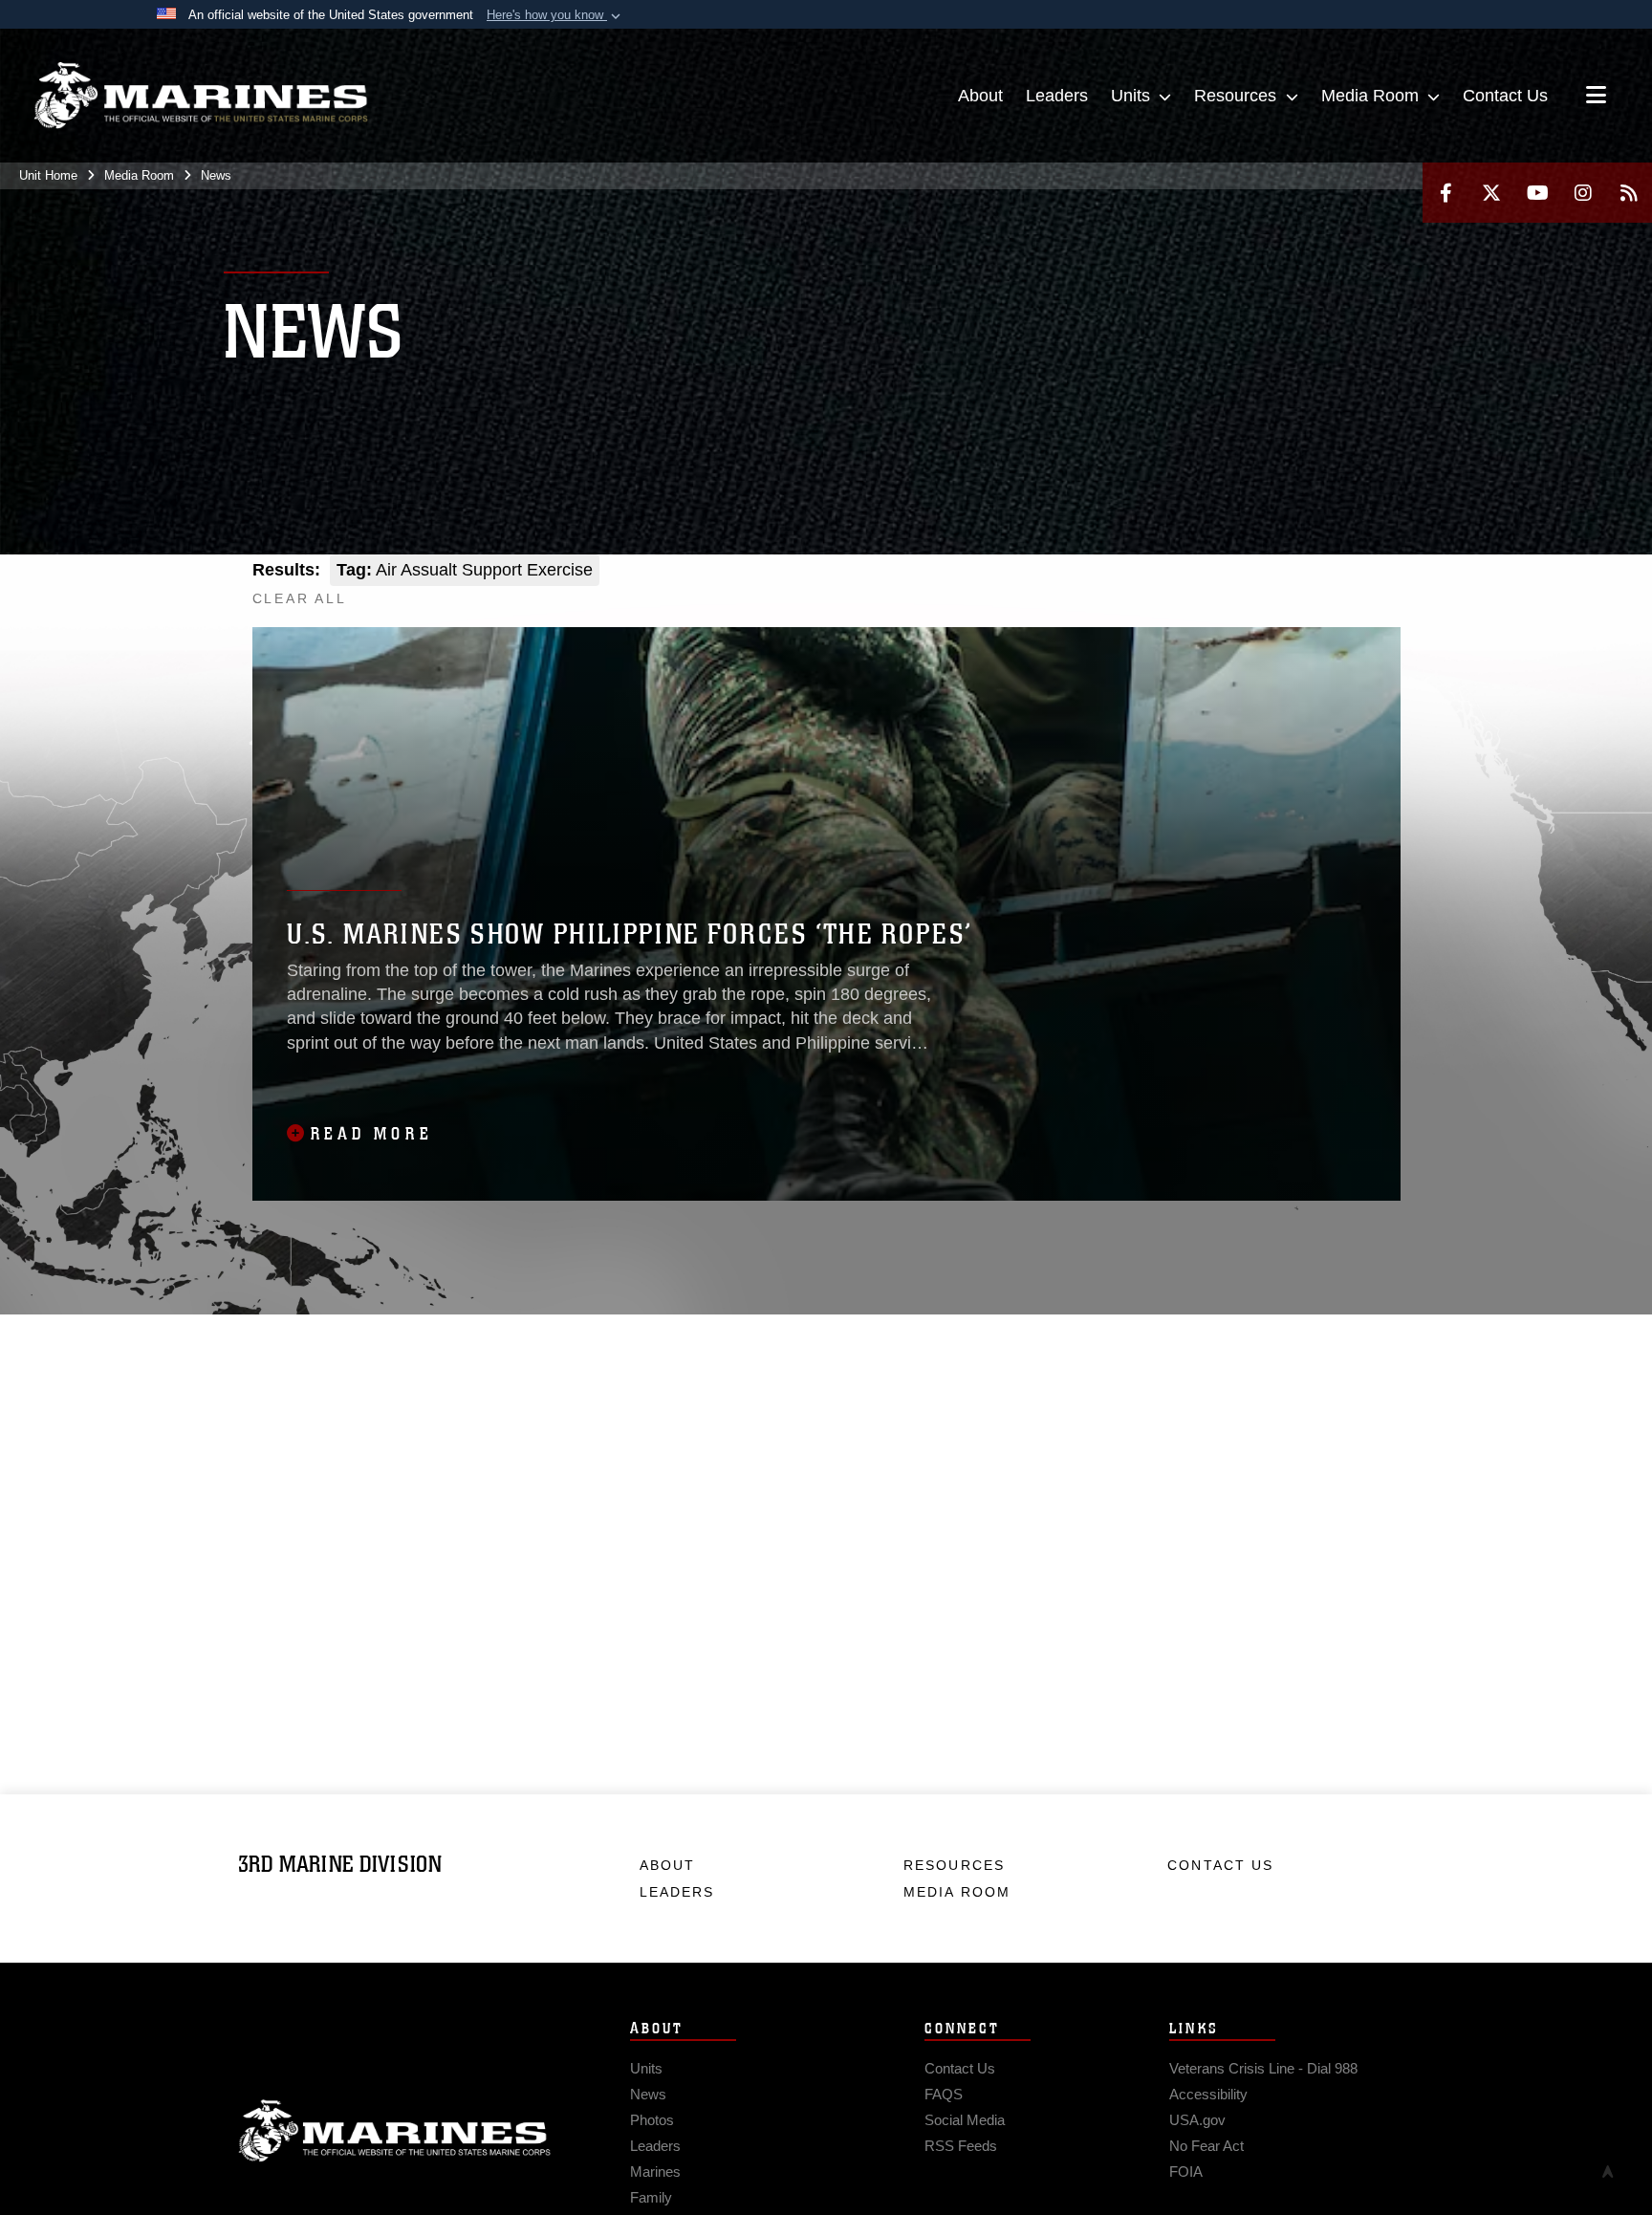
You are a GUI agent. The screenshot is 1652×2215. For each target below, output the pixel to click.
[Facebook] (1445, 193)
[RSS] (1629, 193)
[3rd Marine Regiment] (1213, 590)
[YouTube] (1537, 193)
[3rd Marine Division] (201, 96)
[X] (1491, 193)
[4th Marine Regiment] (1255, 590)
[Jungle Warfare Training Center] (1379, 590)
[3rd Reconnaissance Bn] (1338, 590)
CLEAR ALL (300, 598)
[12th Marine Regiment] (1296, 590)
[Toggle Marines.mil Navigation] (1596, 97)
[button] (555, 15)
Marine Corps (395, 2131)
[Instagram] (1583, 193)
